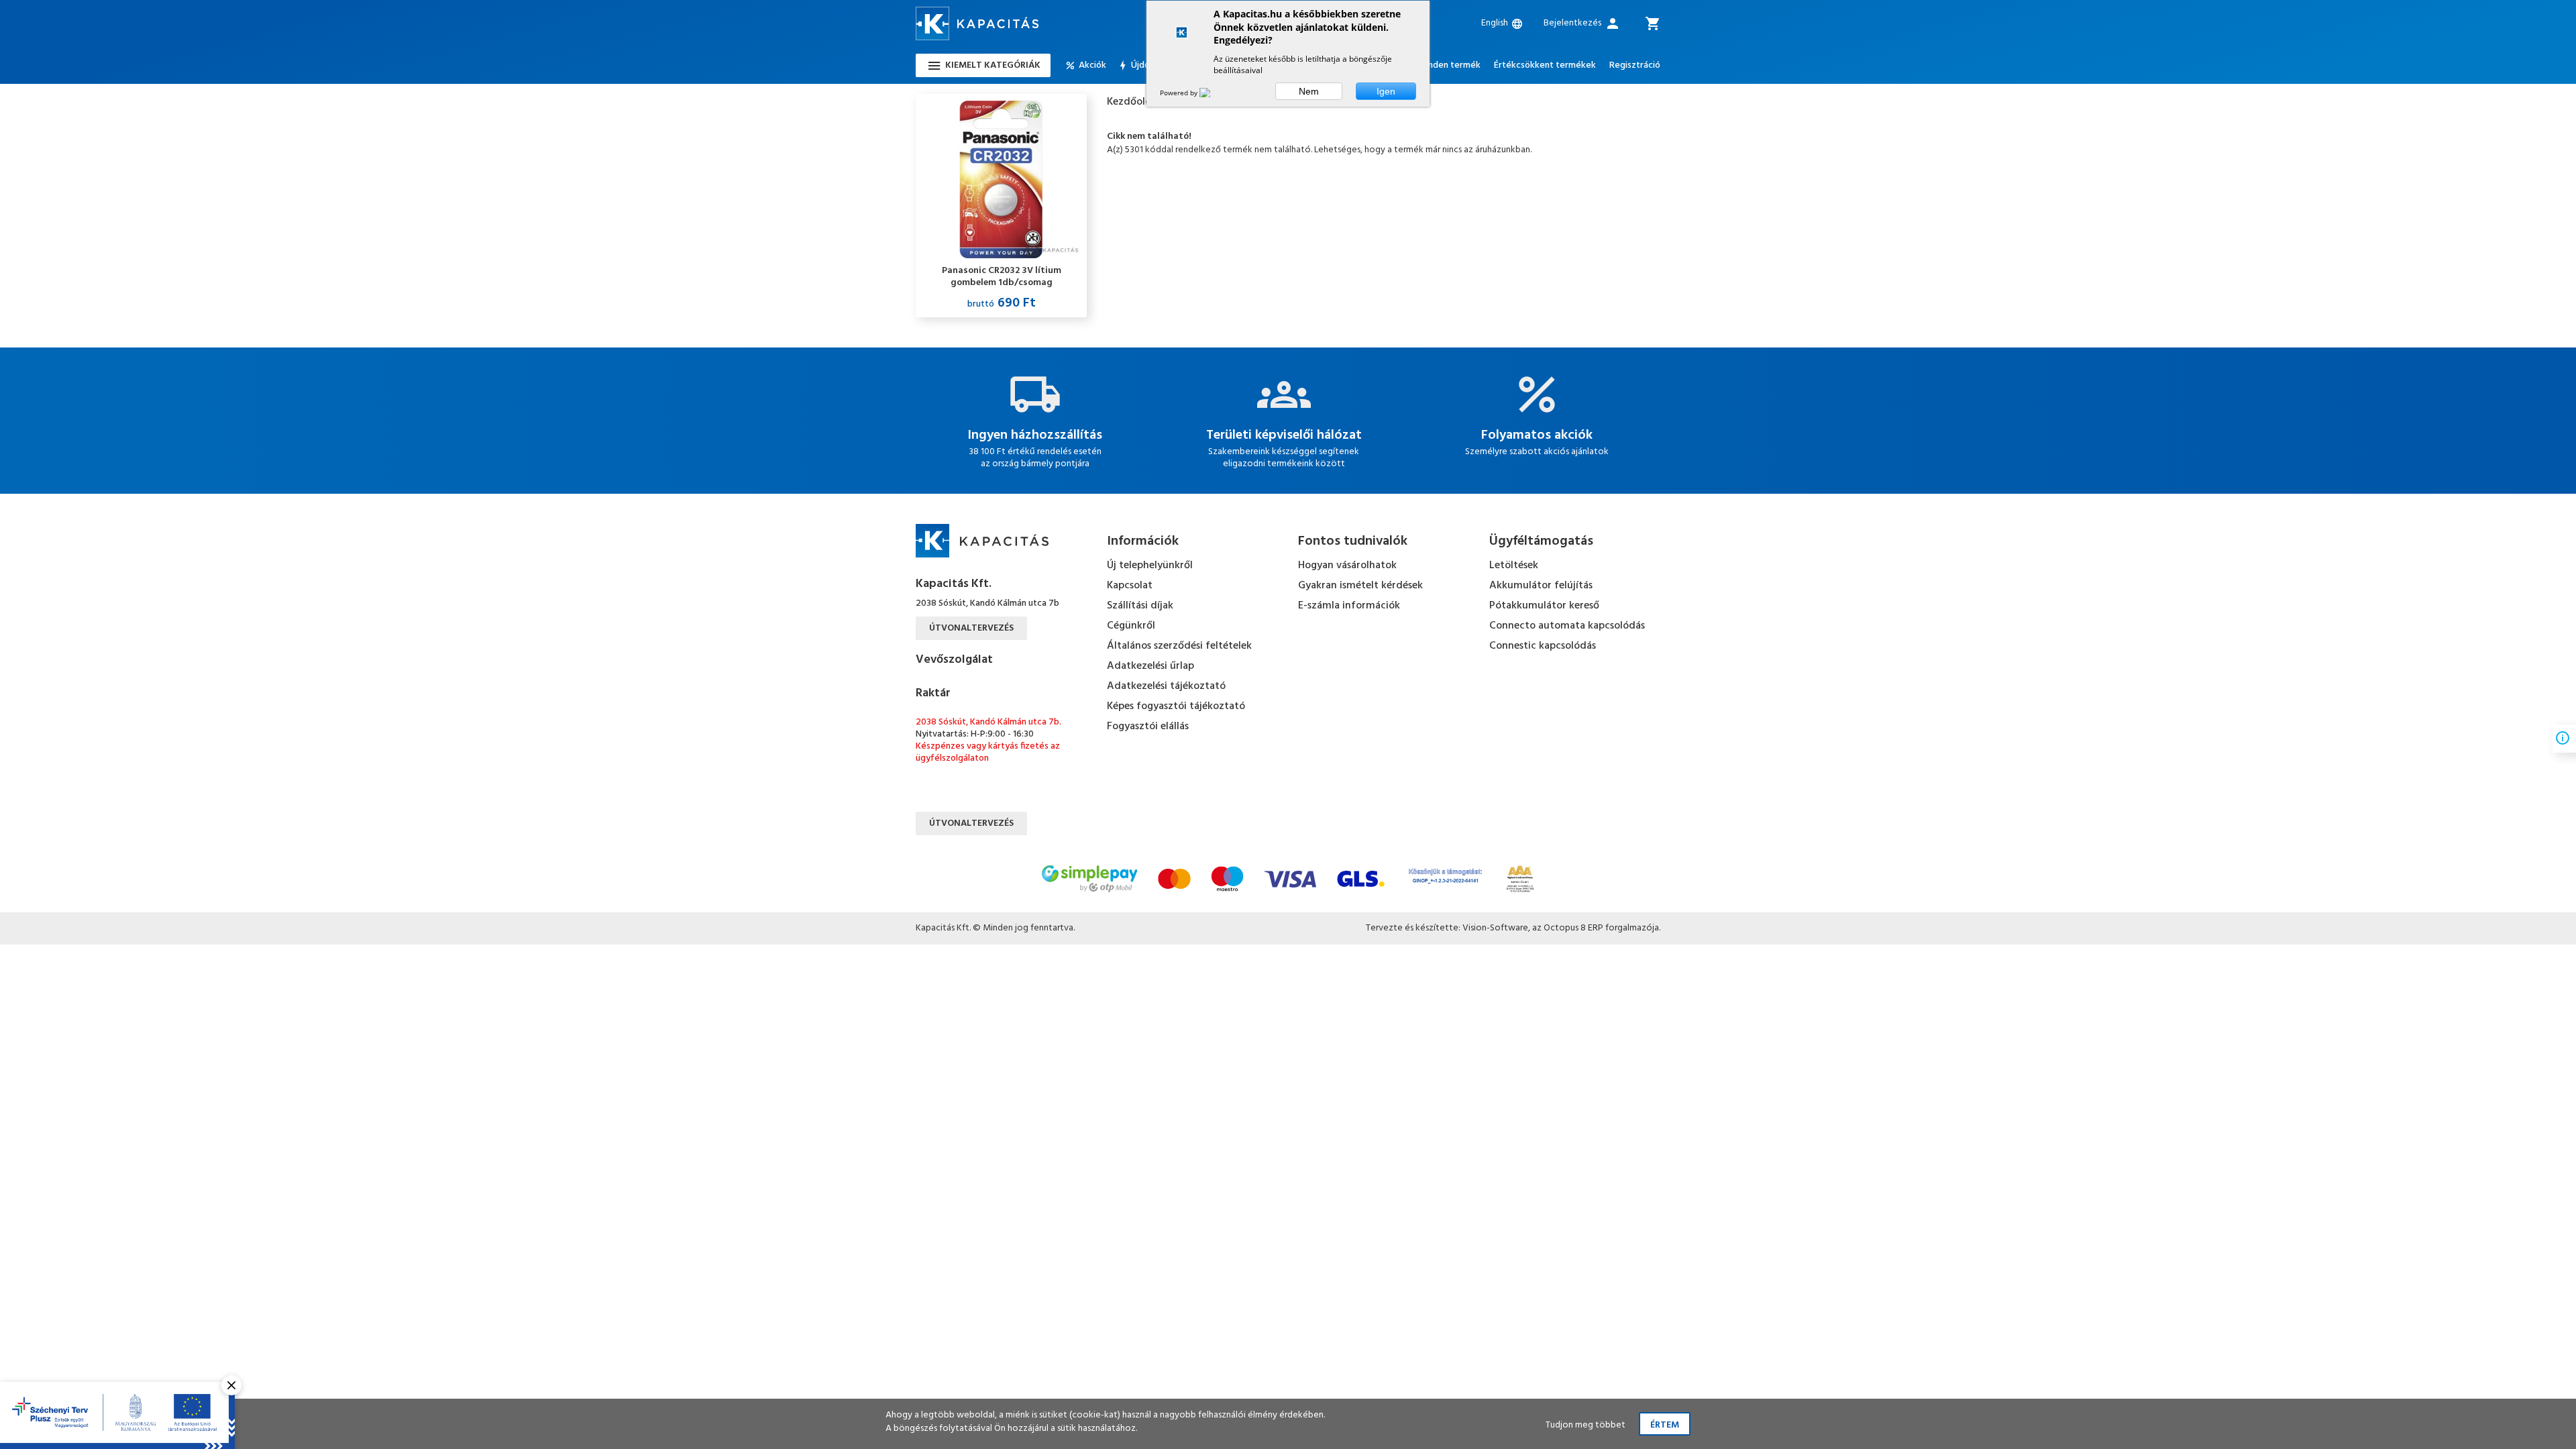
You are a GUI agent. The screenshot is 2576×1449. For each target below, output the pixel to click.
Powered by (1180, 93)
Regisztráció (1635, 66)
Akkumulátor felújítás (1541, 586)
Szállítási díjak (1140, 606)
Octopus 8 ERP (1573, 928)
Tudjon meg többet (1586, 1425)
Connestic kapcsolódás (1543, 646)
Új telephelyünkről (1150, 566)
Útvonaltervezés (971, 628)
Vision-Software (1495, 928)
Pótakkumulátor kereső (1544, 606)
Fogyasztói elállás (1148, 727)
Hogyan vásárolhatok (1347, 566)
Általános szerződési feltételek (1179, 646)
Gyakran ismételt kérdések (1360, 586)
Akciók (1092, 66)
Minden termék (1449, 66)
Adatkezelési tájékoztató (1166, 686)
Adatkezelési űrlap (1150, 666)
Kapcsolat (1130, 586)
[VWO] (1213, 93)
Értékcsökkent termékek (1545, 66)
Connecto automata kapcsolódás (1567, 626)
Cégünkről (1131, 626)
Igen (1386, 91)
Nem (1309, 91)
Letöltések (1514, 566)
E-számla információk (1349, 606)
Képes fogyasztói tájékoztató (1176, 706)
